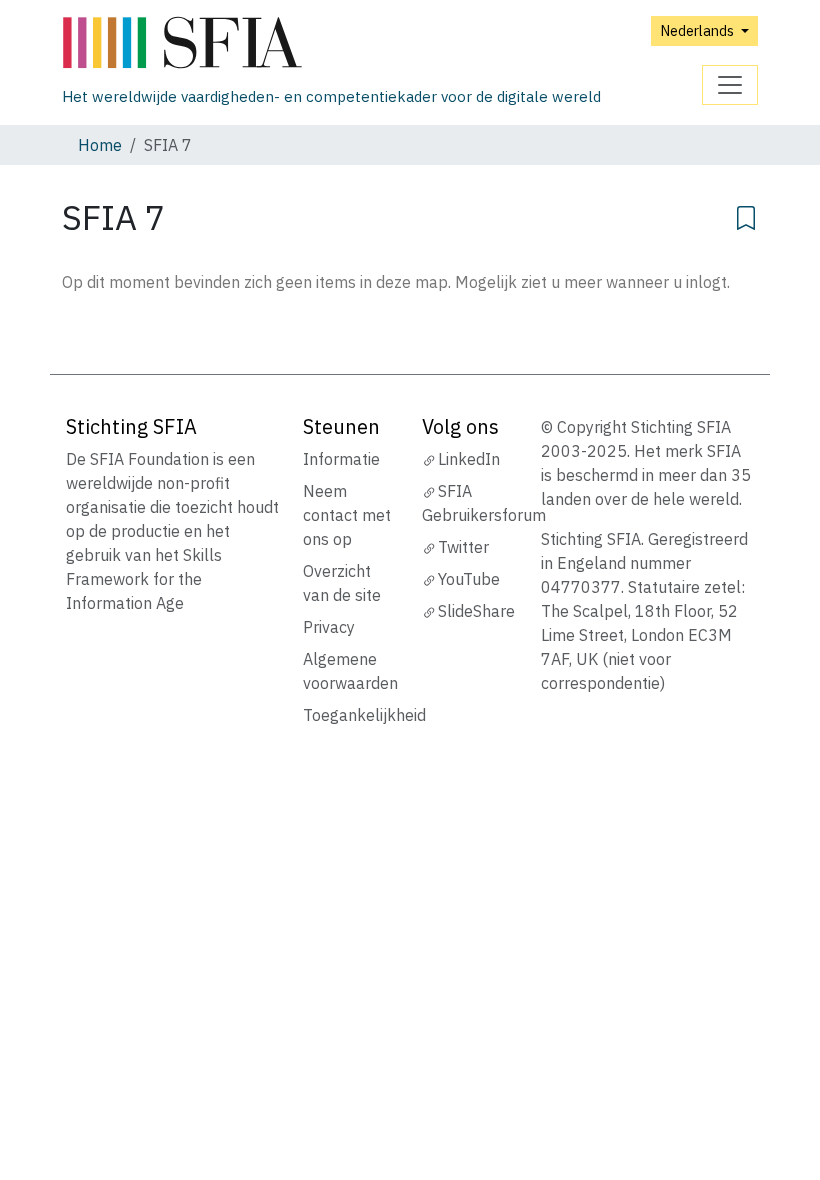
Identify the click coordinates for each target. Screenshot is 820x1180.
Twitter (463, 547)
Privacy (329, 627)
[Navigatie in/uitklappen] (730, 85)
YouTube (469, 579)
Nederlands (698, 30)
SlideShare (476, 611)
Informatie (341, 459)
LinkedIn (469, 459)
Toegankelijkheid (364, 715)
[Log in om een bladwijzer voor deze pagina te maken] (746, 215)
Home (100, 145)
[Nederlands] (331, 43)
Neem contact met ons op (347, 515)
